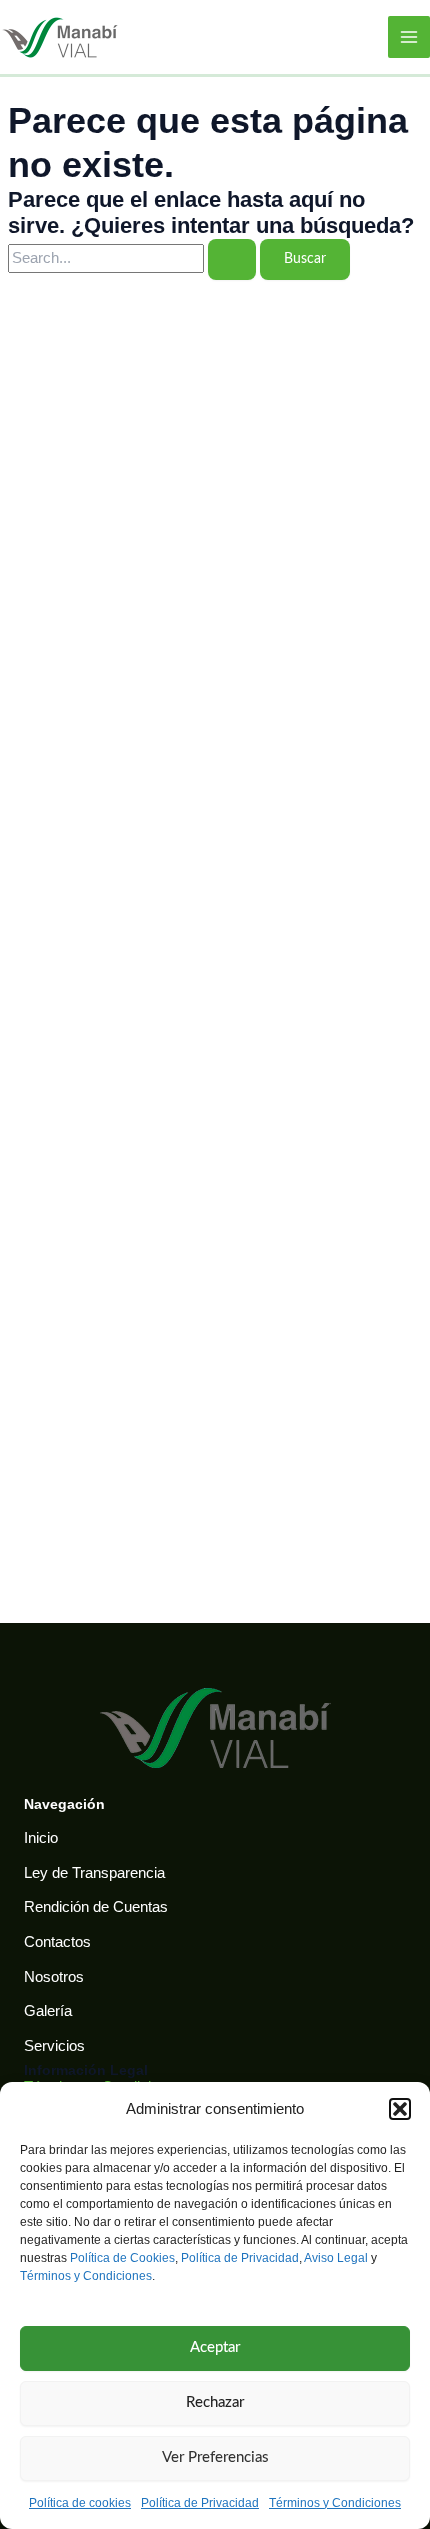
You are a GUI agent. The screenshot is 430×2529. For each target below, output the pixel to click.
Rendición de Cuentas (96, 1907)
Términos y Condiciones (86, 2276)
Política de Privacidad (240, 2258)
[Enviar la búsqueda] (232, 259)
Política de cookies (80, 2503)
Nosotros (54, 1977)
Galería (48, 2011)
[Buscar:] (134, 258)
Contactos (57, 1942)
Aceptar (215, 2347)
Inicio (41, 1838)
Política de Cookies (122, 2258)
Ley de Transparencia (94, 1873)
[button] (400, 2109)
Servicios (54, 2046)
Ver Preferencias (215, 2457)
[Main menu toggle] (409, 37)
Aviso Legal (336, 2258)
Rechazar (215, 2402)
